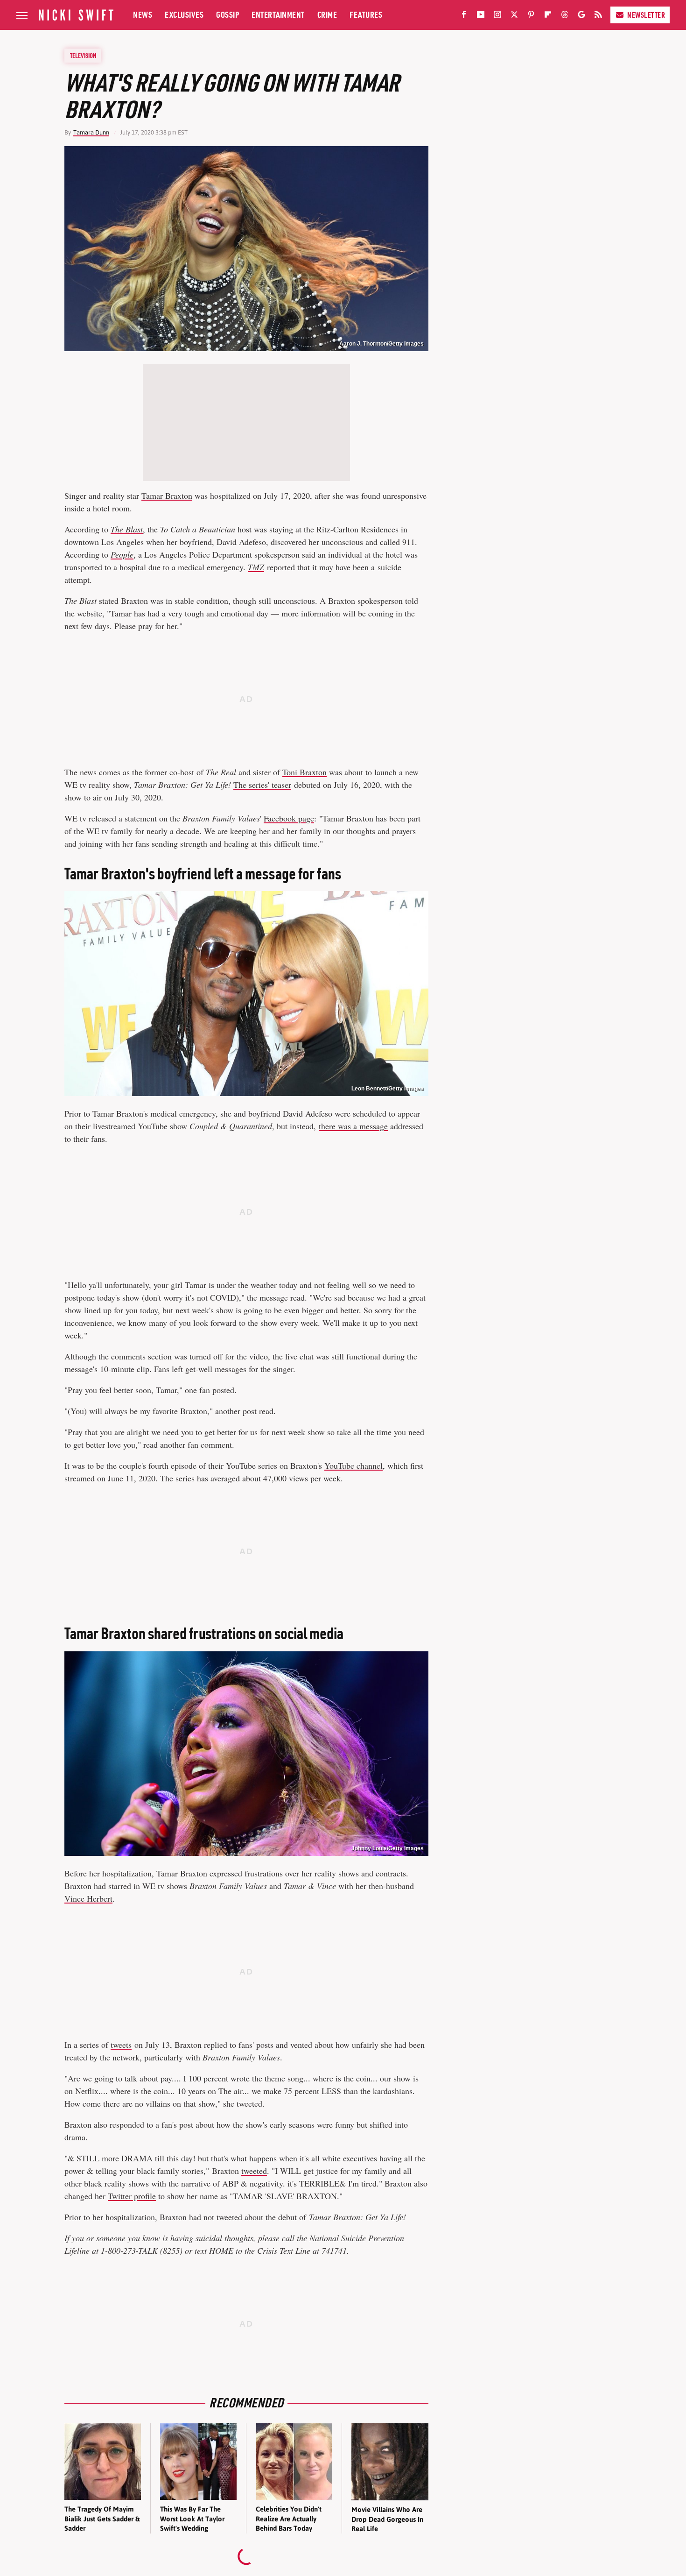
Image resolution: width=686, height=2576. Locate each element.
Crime (327, 15)
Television (83, 56)
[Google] (581, 16)
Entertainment (278, 15)
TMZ (256, 567)
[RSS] (598, 16)
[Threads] (565, 16)
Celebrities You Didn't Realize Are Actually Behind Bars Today (289, 2519)
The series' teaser (262, 785)
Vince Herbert (88, 1898)
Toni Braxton (304, 772)
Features (366, 15)
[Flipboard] (548, 16)
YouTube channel (353, 1465)
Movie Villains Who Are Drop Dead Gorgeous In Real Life (387, 2519)
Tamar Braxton (167, 495)
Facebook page (289, 818)
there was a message (353, 1126)
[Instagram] (497, 16)
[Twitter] (514, 16)
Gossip (227, 15)
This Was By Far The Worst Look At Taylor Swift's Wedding (192, 2519)
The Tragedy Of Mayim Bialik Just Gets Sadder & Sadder (102, 2519)
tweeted (254, 2171)
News (143, 15)
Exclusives (184, 15)
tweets (121, 2045)
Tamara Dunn (91, 132)
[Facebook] (464, 16)
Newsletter (646, 15)
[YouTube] (481, 16)
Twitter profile (132, 2196)
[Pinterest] (531, 16)
